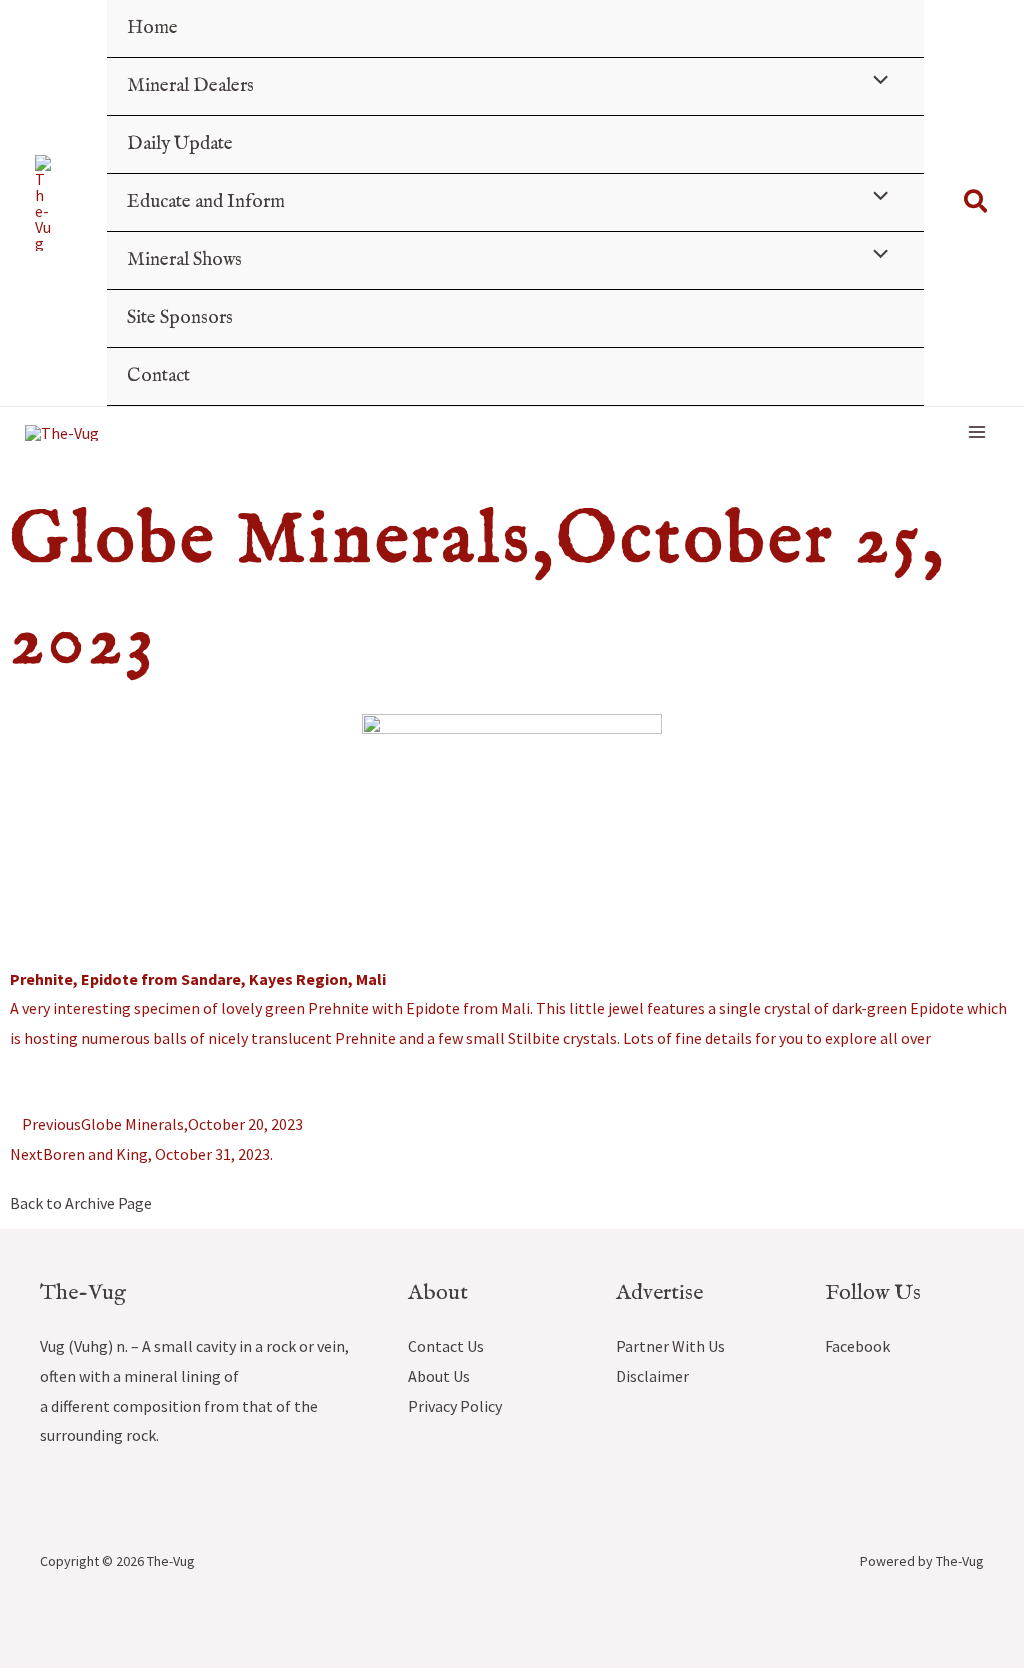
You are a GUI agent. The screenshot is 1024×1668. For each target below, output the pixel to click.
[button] (976, 203)
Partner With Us (670, 1346)
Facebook (857, 1346)
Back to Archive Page (81, 1203)
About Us (439, 1376)
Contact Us (446, 1346)
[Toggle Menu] (875, 83)
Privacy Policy (455, 1406)
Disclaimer (652, 1376)
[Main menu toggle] (977, 432)
